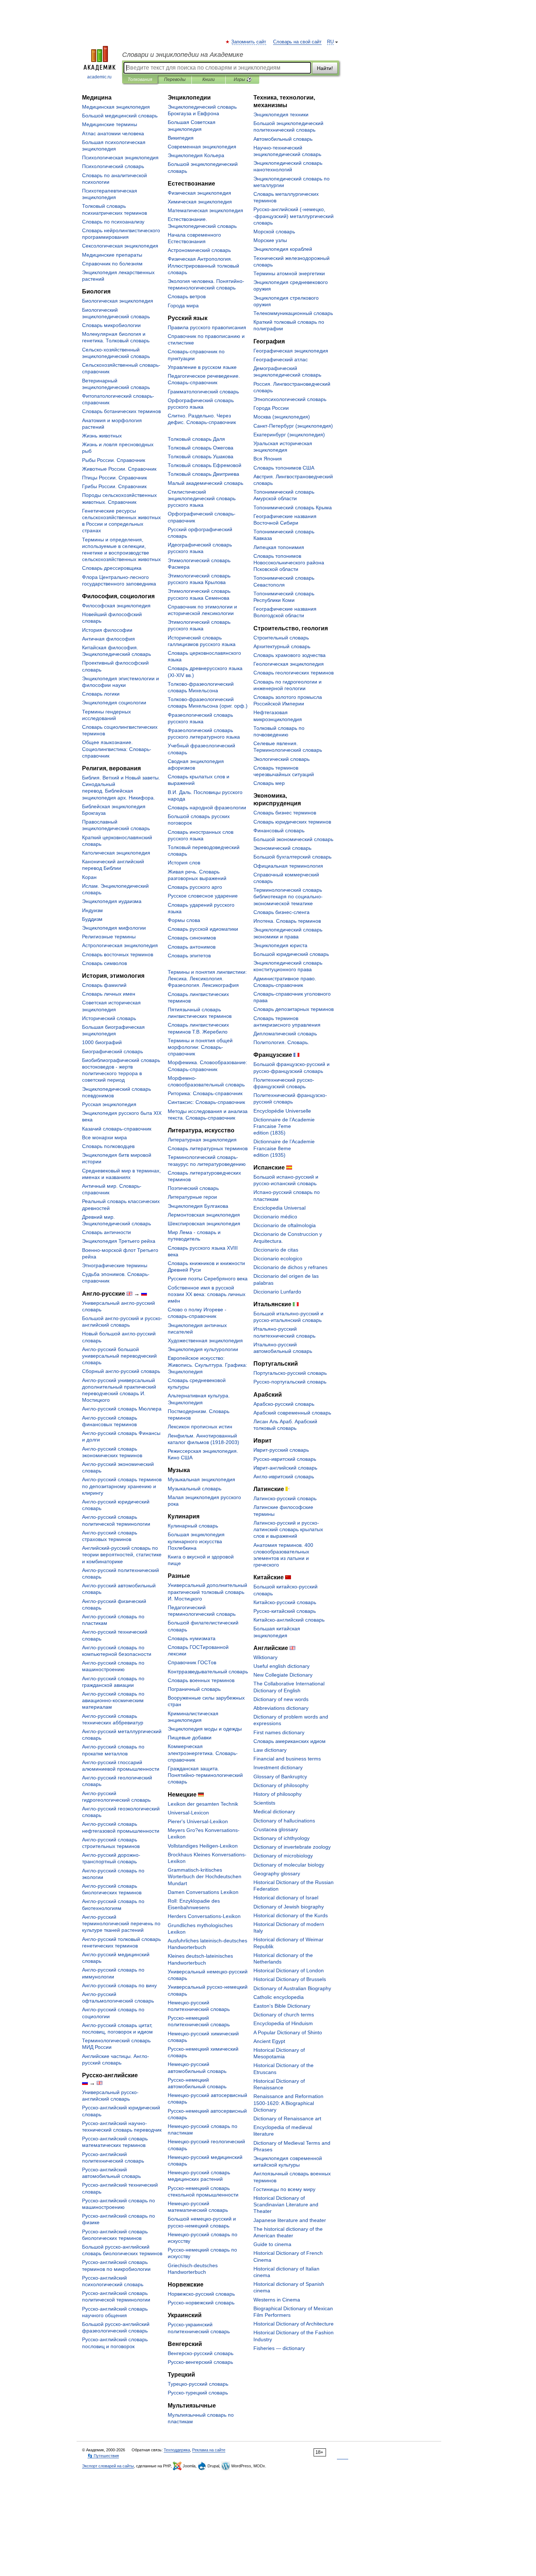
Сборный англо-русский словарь (121, 1371)
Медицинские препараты (112, 255)
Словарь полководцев (108, 1146)
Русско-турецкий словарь (198, 2393)
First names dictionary (279, 1732)
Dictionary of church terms (284, 2015)
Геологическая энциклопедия (289, 664)
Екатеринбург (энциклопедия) (289, 435)
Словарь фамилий (104, 985)
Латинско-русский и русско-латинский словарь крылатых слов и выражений (288, 1529)
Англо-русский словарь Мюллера (122, 1409)
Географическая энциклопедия (291, 351)
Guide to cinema (272, 2244)
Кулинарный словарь (193, 1526)
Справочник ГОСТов (192, 1662)
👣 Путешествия (103, 2456)
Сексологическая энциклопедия (120, 246)
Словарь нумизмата (192, 1638)
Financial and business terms (287, 1759)
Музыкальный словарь (195, 1489)
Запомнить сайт (249, 42)
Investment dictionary (278, 1767)
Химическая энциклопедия (200, 202)
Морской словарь (274, 231)
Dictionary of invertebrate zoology (292, 1847)
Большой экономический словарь (293, 839)
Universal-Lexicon (188, 1813)
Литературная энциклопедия (202, 1140)
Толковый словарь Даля (196, 439)
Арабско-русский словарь (284, 1404)
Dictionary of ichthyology (281, 1838)
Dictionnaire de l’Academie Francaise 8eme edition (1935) (284, 1148)
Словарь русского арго (195, 887)
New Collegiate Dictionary (283, 1675)
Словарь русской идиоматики (203, 929)
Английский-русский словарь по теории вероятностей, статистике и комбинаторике (122, 1554)
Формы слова (184, 920)
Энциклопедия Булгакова (198, 1206)
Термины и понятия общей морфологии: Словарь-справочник (200, 1047)
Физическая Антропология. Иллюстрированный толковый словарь (203, 265)
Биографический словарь (112, 1051)
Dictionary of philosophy (281, 1785)
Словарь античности (106, 1232)
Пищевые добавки (190, 1738)
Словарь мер (269, 783)
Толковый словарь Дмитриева (203, 474)
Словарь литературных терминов (208, 1148)
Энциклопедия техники (281, 114)
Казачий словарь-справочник (117, 1129)
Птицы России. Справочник (114, 478)
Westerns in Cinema (277, 2300)
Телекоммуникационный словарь (293, 313)
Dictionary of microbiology (283, 1856)
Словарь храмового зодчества (290, 655)
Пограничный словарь (194, 1689)
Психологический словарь (113, 166)
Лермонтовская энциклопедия (204, 1215)
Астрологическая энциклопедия (120, 945)
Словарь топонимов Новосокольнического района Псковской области (289, 563)
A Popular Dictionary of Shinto (288, 2032)
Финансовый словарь (279, 830)
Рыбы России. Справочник (114, 460)
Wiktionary (265, 1657)
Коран (89, 877)
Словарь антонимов (192, 947)
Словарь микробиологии (111, 325)
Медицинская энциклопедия (116, 107)
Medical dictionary (274, 1812)
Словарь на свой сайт (297, 42)
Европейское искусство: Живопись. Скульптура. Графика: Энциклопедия (207, 1365)
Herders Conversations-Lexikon (204, 1916)
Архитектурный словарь (282, 646)
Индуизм (92, 910)
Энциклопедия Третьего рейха (119, 1241)
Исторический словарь (109, 1018)
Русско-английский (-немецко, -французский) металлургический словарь (294, 216)
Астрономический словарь (199, 250)
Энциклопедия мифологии (114, 928)
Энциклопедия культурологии (203, 1349)
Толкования (140, 79)
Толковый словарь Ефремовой (205, 465)
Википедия (181, 138)
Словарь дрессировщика (112, 568)
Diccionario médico (275, 1217)
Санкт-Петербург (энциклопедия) (293, 426)
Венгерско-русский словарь (201, 2353)
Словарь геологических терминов (294, 673)
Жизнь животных (102, 436)
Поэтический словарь (193, 1188)
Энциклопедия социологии (114, 703)
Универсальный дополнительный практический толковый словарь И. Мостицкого (207, 1592)
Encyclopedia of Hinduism (283, 2023)
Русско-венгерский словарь (200, 2362)
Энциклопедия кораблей (283, 249)
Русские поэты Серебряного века (208, 1279)
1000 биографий (102, 1042)
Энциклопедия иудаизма (112, 901)
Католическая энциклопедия (116, 853)
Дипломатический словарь (285, 1034)
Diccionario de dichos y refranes (290, 1267)
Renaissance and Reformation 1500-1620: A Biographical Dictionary (288, 2103)
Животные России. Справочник (119, 469)
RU (330, 42)
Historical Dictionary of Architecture (294, 2324)
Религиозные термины (109, 937)
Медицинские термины (110, 124)
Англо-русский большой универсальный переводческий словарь (119, 1356)
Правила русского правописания (207, 327)
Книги (209, 79)
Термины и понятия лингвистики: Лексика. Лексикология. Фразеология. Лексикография (207, 978)
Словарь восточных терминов (118, 954)
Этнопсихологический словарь (290, 399)
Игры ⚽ (243, 79)
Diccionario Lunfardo (277, 1292)
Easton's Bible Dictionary (282, 2006)
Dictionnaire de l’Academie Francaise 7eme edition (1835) (284, 1126)
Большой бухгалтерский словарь (292, 857)
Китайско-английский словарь (289, 1620)
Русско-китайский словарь (285, 1611)
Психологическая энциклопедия (120, 157)
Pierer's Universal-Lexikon (198, 1821)
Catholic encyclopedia (279, 1997)
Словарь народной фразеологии (207, 808)
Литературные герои (192, 1197)
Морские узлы (270, 240)
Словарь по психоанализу (113, 222)
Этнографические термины (115, 1265)
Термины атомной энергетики (289, 273)
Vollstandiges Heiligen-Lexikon (203, 1846)
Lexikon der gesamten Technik (203, 1804)
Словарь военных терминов (201, 1680)
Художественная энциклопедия (205, 1340)
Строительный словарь (281, 638)
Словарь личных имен (109, 994)
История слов (184, 863)
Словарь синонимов (192, 938)
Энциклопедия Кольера (196, 155)
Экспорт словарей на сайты (108, 2466)
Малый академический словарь (205, 483)
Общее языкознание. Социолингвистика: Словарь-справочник (117, 749)
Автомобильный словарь (283, 139)
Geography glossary (277, 1873)
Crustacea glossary (276, 1829)
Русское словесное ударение (203, 896)
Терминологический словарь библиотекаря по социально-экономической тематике (288, 896)
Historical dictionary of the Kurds (291, 1915)
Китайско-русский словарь (285, 1602)
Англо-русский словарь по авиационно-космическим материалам (113, 1700)
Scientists (264, 1803)
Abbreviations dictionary (281, 1708)
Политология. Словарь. (281, 1042)
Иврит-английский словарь (285, 1468)
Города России (271, 408)
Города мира (183, 306)
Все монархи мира (104, 1137)
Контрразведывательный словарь (208, 1672)
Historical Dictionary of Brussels (290, 1979)
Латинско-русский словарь (285, 1498)
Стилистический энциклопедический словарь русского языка (202, 498)
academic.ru (99, 77)
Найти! (325, 68)
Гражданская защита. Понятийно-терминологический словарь (205, 1775)
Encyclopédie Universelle (282, 1111)
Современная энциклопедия (202, 147)
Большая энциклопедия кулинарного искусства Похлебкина (196, 1541)
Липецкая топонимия (279, 547)
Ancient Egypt (269, 2041)
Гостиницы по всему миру (284, 2189)
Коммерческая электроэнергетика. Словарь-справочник (203, 1753)
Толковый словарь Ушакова (201, 456)
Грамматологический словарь (203, 392)
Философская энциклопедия (116, 606)
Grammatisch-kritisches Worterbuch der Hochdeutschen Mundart (205, 1876)
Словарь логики (101, 694)
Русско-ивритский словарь (285, 1459)
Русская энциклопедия (109, 1104)
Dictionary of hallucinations (284, 1821)
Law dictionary (270, 1750)
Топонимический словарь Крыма (293, 507)
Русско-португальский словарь (290, 1382)
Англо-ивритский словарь (284, 1476)
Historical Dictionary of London (289, 1970)
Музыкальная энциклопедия (201, 1479)
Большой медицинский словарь (120, 116)
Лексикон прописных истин (200, 1427)
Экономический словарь (282, 848)
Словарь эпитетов (189, 956)
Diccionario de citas (276, 1250)
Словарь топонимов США (284, 468)
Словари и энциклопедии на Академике (183, 55)
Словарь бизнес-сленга (281, 912)
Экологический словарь (281, 759)
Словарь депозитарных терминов (294, 1009)
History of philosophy (277, 1794)
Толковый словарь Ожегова (201, 448)
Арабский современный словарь (292, 1413)
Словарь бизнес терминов (285, 813)
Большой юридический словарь (291, 954)
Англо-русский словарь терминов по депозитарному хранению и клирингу (122, 1486)
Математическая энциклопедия (205, 210)
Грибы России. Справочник (114, 486)
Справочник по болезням (112, 264)
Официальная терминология (288, 866)
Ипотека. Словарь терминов (287, 921)
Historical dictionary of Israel (286, 1898)
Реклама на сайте (209, 2450)
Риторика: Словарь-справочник (205, 1093)
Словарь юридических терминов (292, 822)
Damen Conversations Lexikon (203, 1892)
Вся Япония (268, 459)
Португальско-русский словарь (290, 1373)
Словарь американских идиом (290, 1741)
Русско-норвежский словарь (201, 2303)
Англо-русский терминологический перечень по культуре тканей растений (121, 1923)
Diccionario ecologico (278, 1258)
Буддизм (92, 919)
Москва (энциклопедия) (282, 417)
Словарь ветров (187, 296)
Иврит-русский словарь (281, 1450)
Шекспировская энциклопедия (204, 1223)
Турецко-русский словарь (198, 2384)
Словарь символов (104, 963)
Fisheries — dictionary (279, 2348)
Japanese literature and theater (290, 2220)
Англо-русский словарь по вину (119, 1985)
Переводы (175, 79)
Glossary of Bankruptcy (280, 1777)
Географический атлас (281, 359)
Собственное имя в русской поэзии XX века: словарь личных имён (207, 1294)
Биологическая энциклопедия (118, 301)
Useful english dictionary (281, 1666)
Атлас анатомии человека (113, 133)
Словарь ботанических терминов (121, 411)
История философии (107, 630)
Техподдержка (177, 2450)
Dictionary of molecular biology (289, 1865)
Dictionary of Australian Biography (292, 1988)
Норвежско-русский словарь (201, 2294)
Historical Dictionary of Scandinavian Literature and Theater (286, 2205)
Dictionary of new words (281, 1699)
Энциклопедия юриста (280, 945)
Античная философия (108, 639)
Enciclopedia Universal (279, 1208)
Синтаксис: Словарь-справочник (206, 1102)
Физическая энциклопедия (199, 193)
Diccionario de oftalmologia (285, 1225)
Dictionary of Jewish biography (289, 1907)
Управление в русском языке (202, 367)
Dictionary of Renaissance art (287, 2118)
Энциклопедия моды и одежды (205, 1729)
